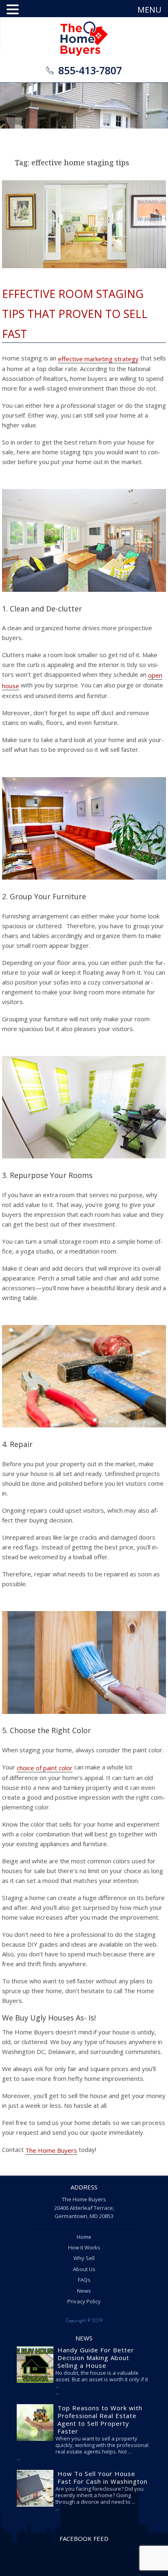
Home (84, 2237)
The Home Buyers (51, 2150)
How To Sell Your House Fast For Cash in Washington (103, 2477)
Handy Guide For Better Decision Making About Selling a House (96, 2358)
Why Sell (84, 2258)
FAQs (84, 2280)
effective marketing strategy (98, 359)
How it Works (84, 2247)
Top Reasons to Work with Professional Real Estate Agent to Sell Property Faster (100, 2419)
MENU (149, 10)
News (84, 2291)
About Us (84, 2269)
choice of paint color (45, 1768)
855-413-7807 (90, 70)
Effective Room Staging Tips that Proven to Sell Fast (75, 313)
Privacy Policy (84, 2301)
